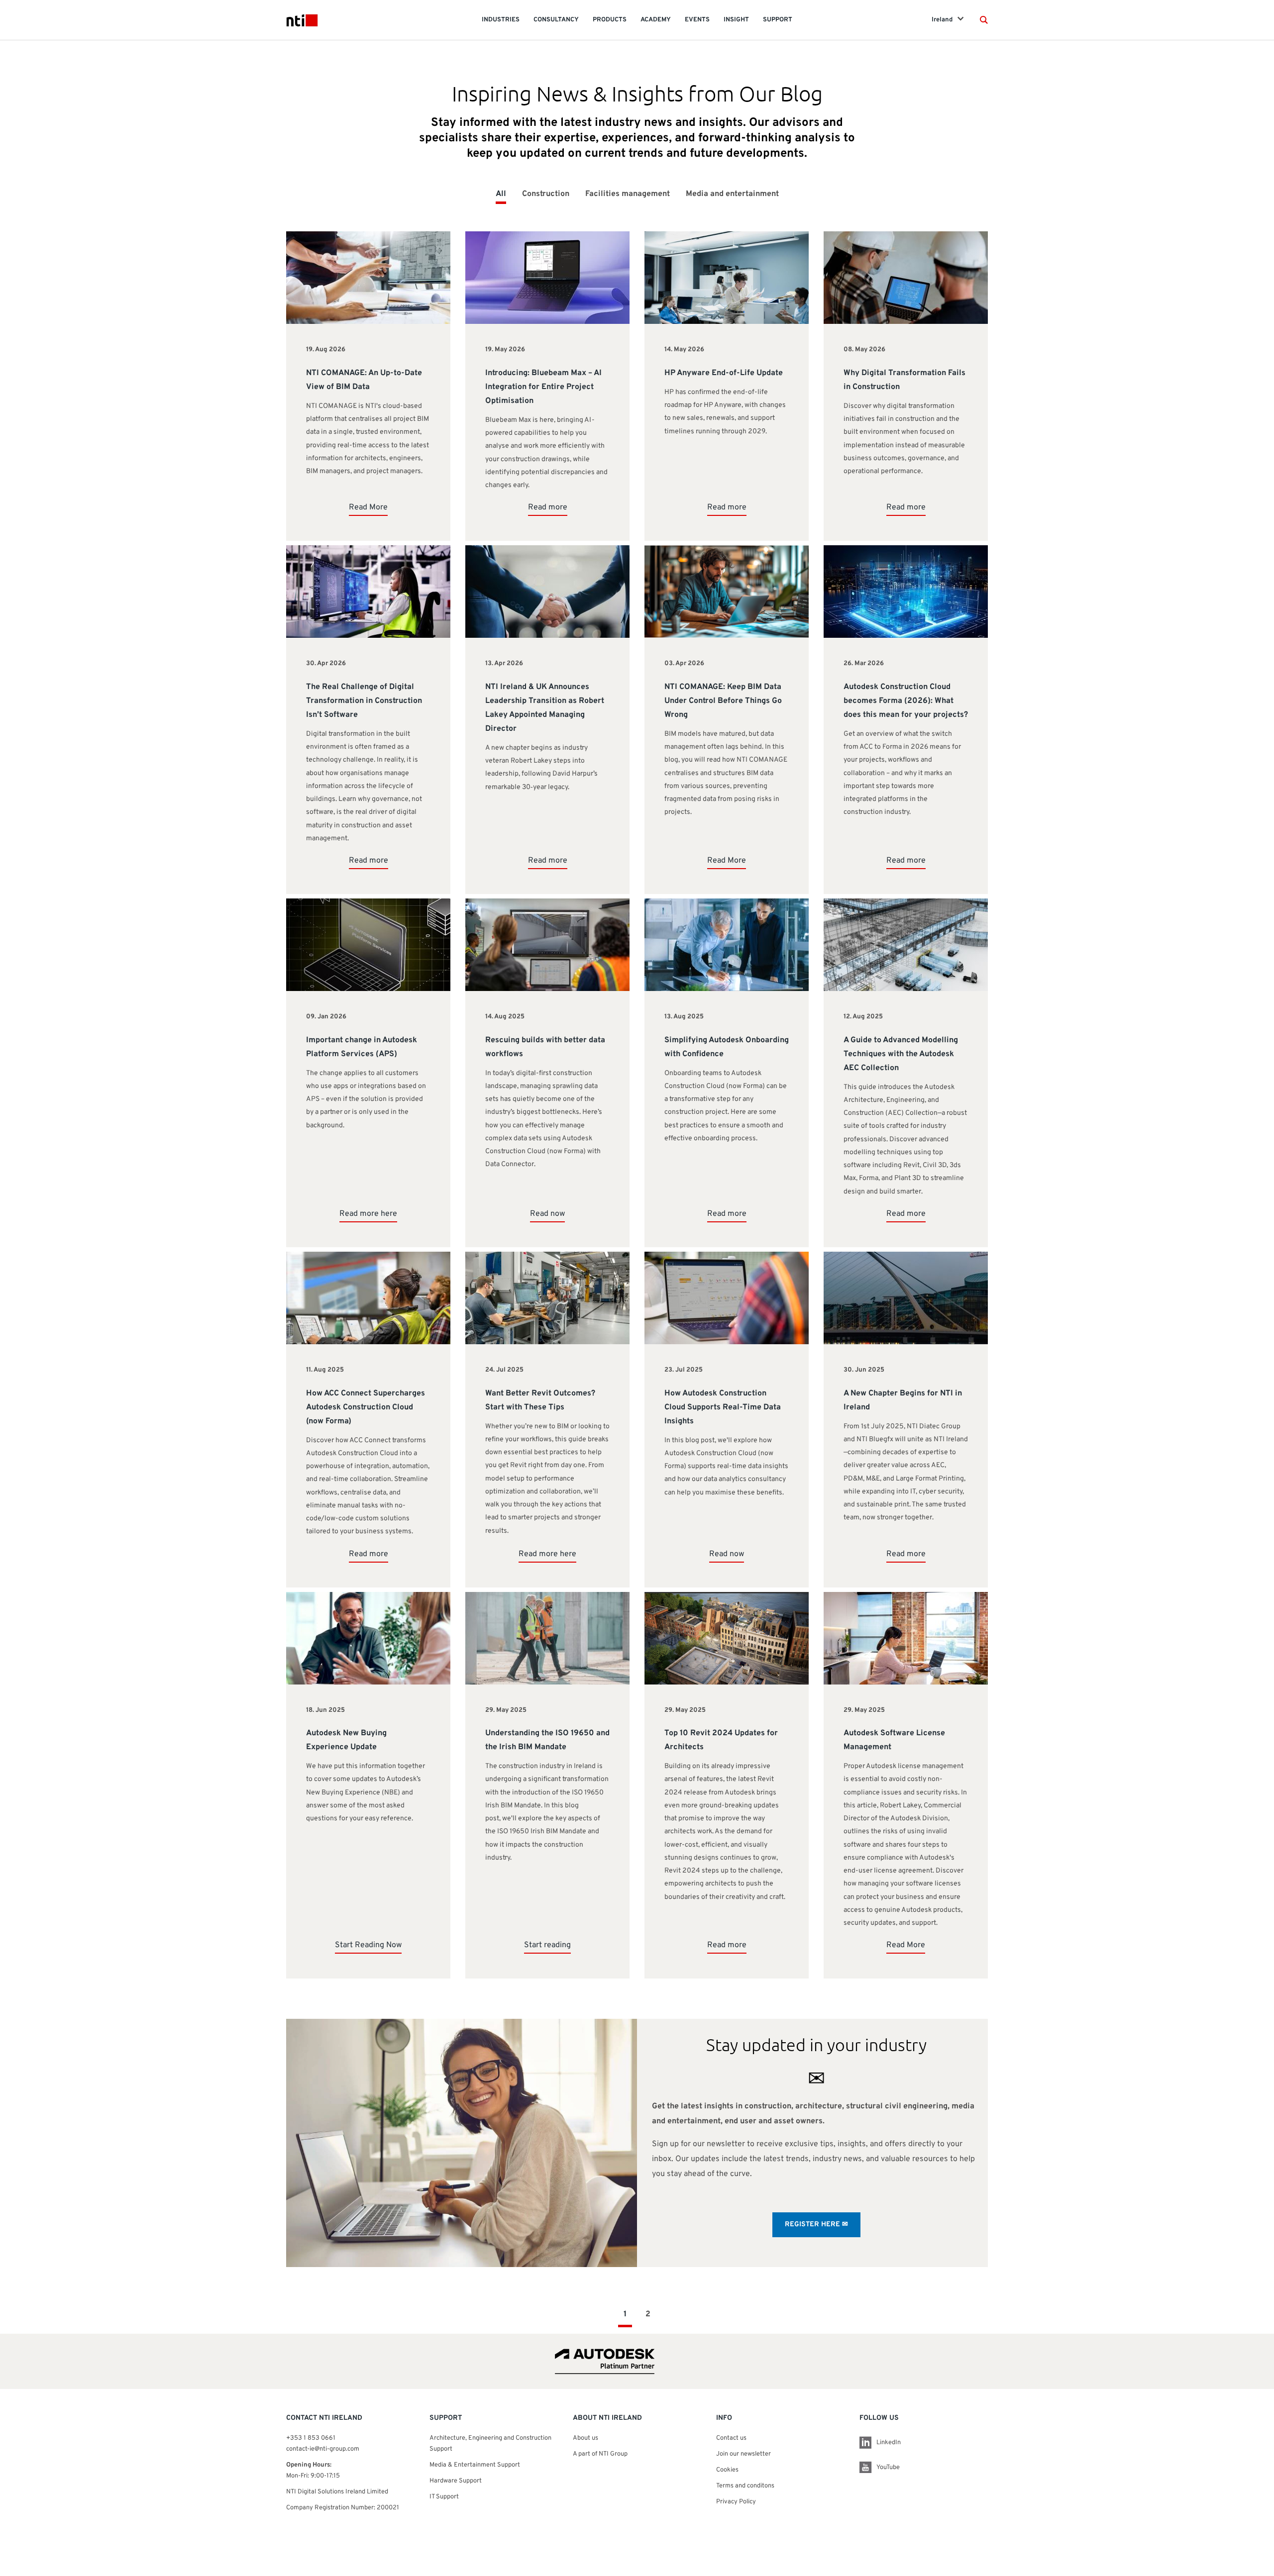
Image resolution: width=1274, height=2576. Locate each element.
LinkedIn (889, 2443)
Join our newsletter (743, 2454)
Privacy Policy (736, 2502)
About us (585, 2438)
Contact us (731, 2438)
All (501, 194)
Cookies (727, 2470)
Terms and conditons (745, 2486)
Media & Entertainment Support (476, 2465)
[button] (984, 20)
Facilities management (628, 194)
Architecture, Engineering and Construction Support (490, 2444)
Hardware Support (456, 2481)
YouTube (888, 2468)
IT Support (444, 2497)
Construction (546, 194)
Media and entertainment (732, 194)
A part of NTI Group (600, 2454)
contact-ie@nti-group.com (323, 2449)
